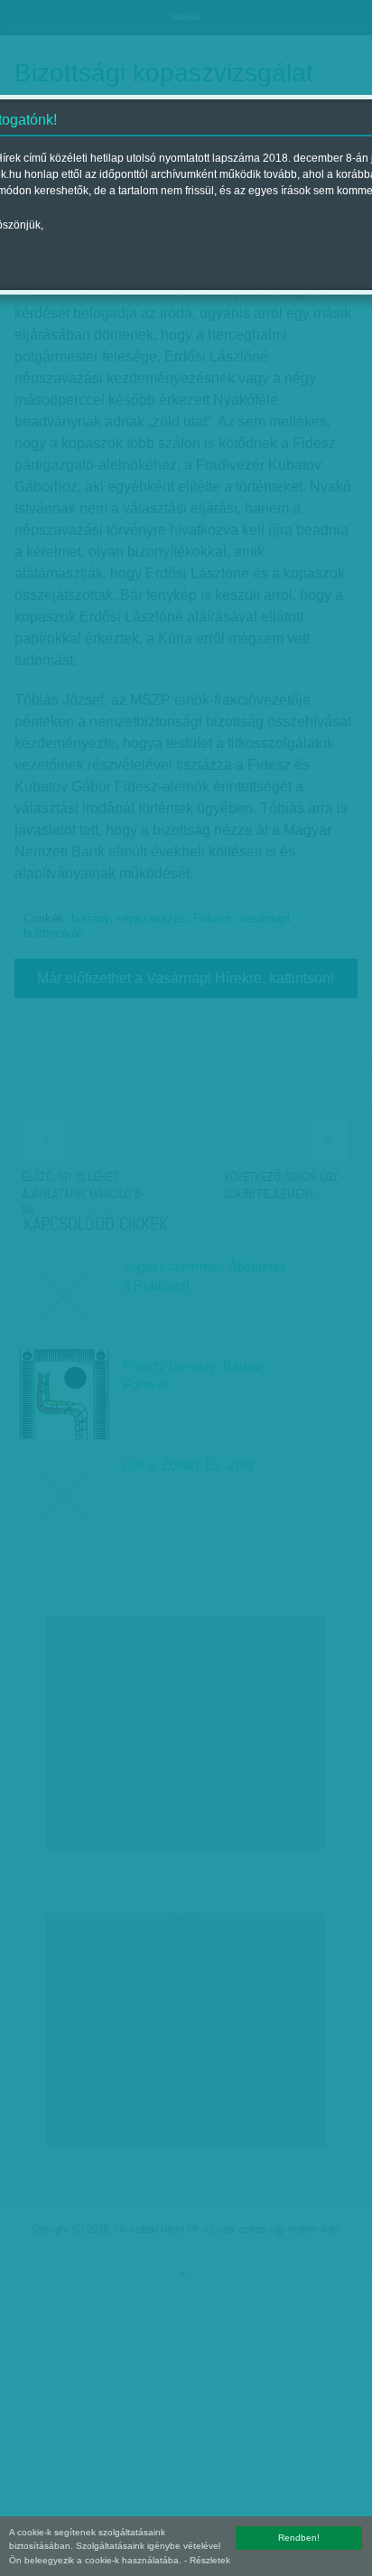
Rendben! (299, 2538)
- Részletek (207, 2560)
